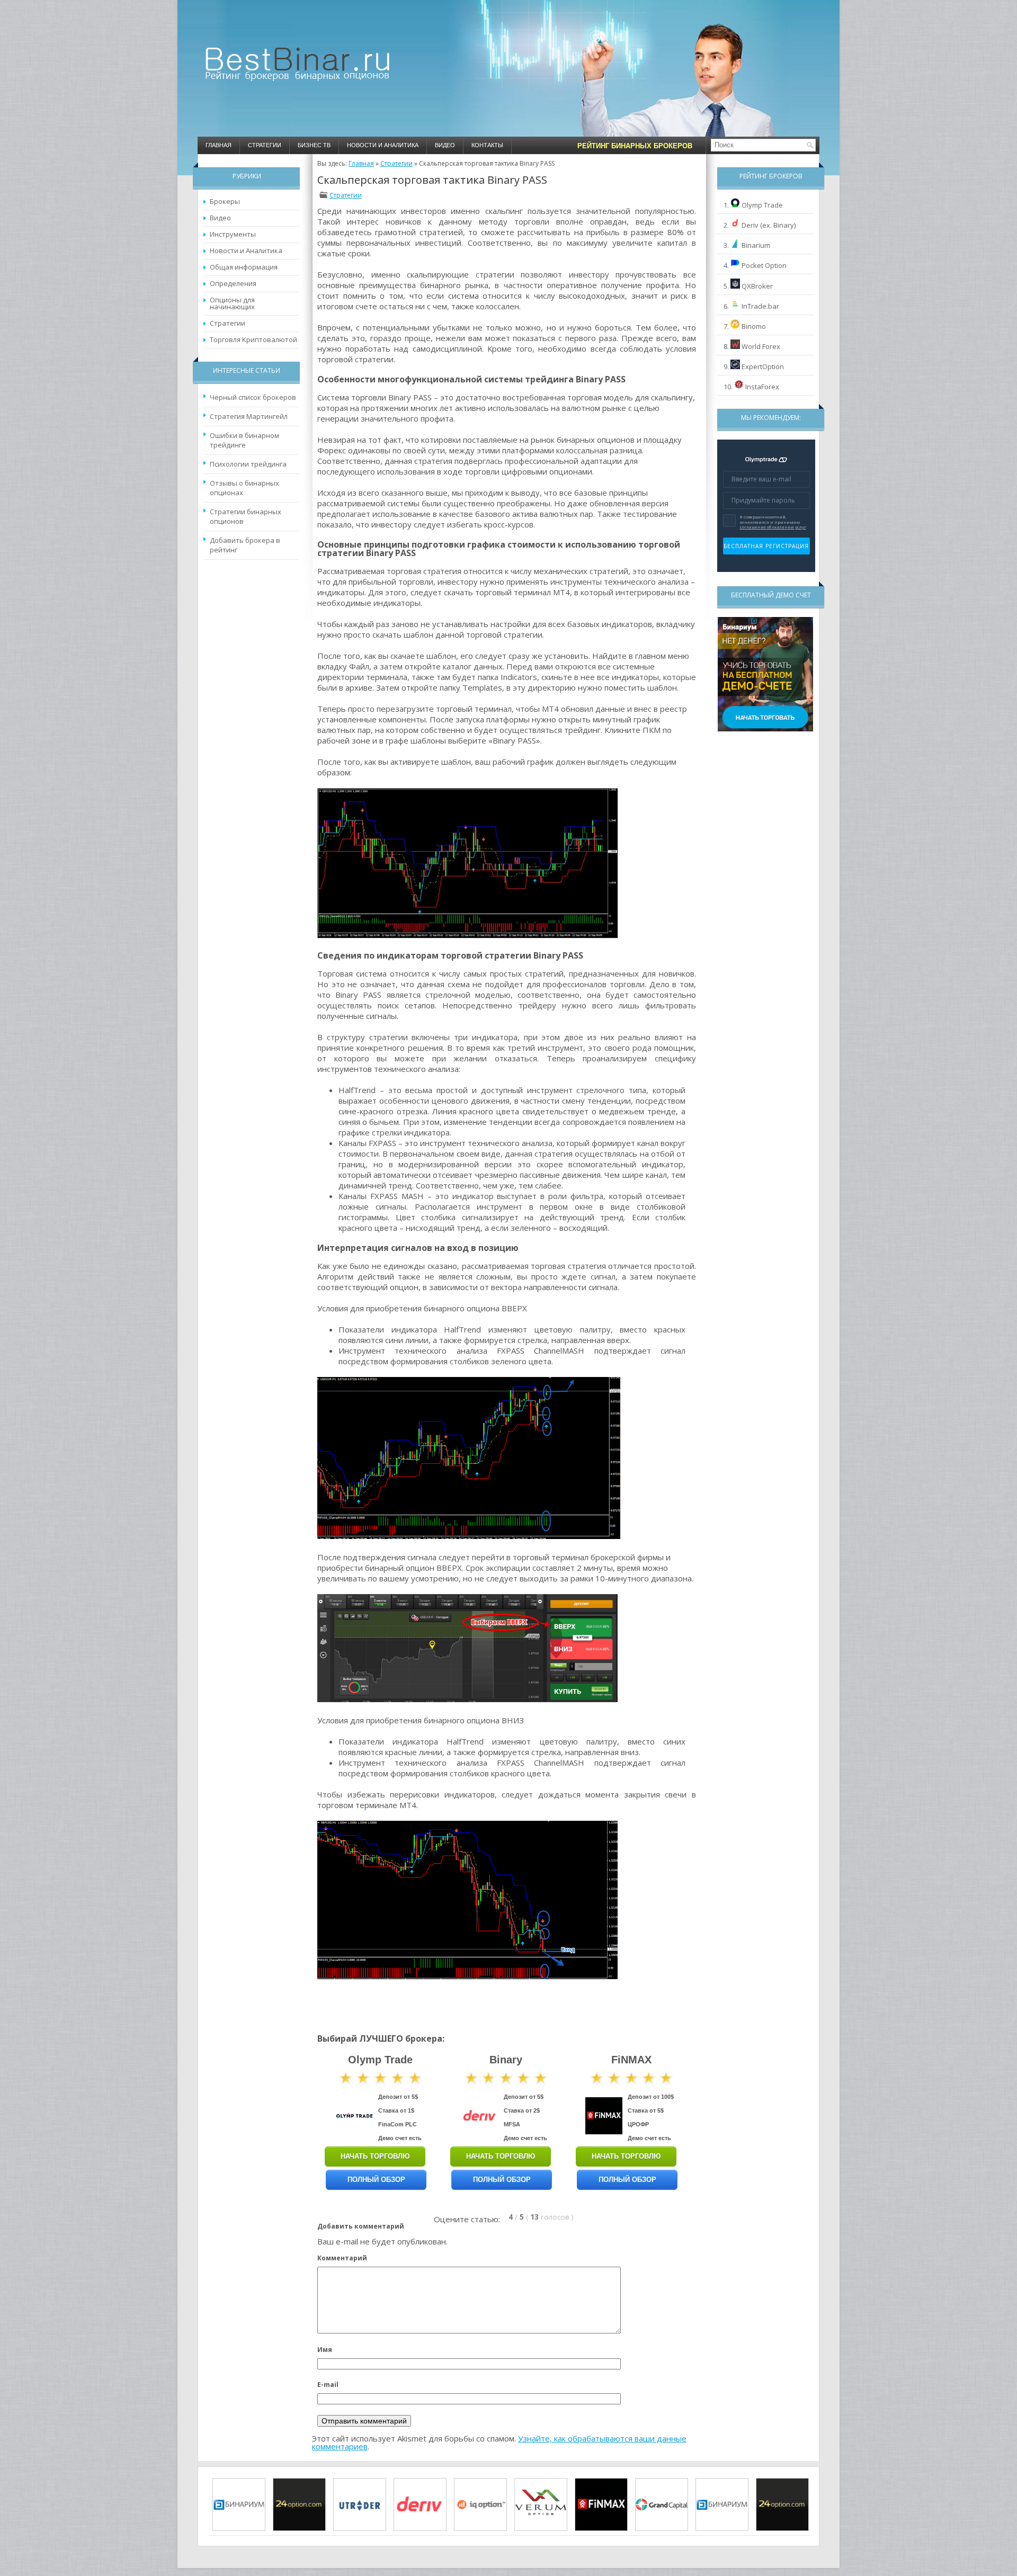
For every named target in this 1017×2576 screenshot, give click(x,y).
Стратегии (265, 145)
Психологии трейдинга (248, 464)
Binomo (754, 326)
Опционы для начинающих (232, 303)
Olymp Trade (762, 205)
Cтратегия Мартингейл (249, 416)
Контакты (487, 145)
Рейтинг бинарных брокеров (635, 146)
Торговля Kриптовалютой (253, 339)
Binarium (756, 245)
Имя (325, 2350)
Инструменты (233, 234)
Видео (445, 145)
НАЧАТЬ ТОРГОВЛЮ (375, 2156)
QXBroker (757, 286)
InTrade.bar (760, 306)
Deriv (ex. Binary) (769, 225)
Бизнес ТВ (314, 145)
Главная (218, 145)
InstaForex (762, 387)
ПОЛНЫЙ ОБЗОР (376, 2180)
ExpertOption (763, 366)
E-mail (328, 2385)
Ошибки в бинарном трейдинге (244, 440)
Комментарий (342, 2258)
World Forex (761, 346)
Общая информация (244, 267)
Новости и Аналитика (383, 145)
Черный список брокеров (253, 397)
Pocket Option (764, 265)
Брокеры (225, 201)
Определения (233, 283)
